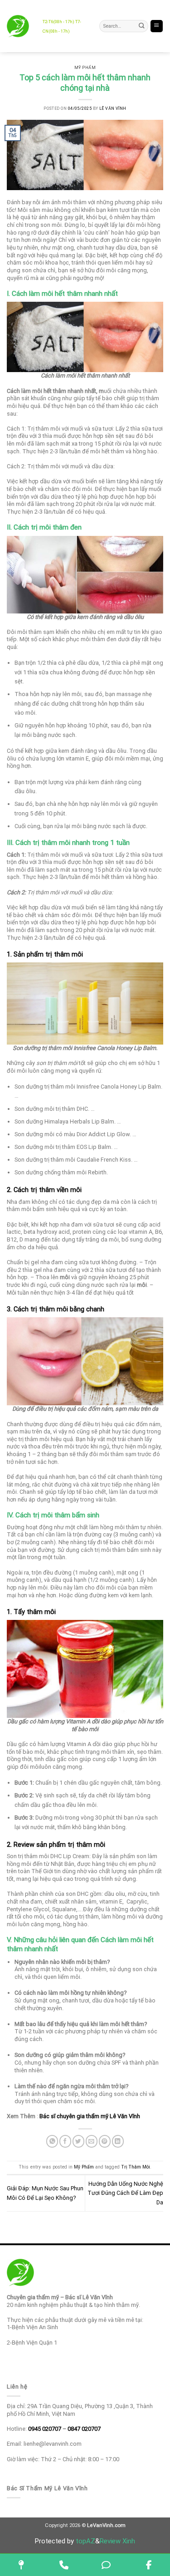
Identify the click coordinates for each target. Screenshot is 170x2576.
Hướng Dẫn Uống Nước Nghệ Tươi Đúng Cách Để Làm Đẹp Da (125, 2193)
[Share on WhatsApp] (52, 2141)
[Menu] (157, 26)
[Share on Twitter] (78, 2141)
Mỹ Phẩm (85, 68)
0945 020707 (45, 2429)
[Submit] (142, 26)
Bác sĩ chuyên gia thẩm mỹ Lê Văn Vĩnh (90, 2116)
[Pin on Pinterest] (105, 2141)
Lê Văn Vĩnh (113, 108)
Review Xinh (117, 2541)
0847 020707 (84, 2429)
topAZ (85, 2541)
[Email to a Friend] (92, 2141)
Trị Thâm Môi (136, 2167)
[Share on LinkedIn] (118, 2141)
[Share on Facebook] (65, 2141)
